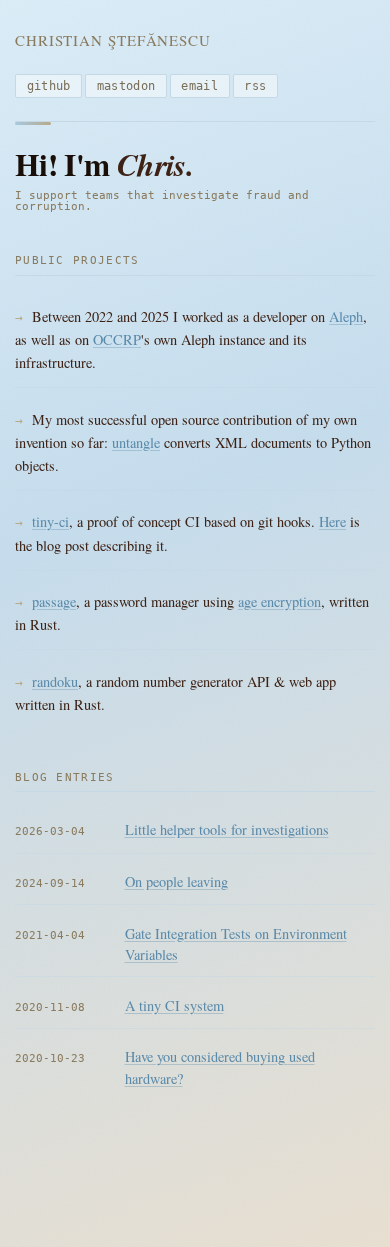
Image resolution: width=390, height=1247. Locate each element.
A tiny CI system (174, 1005)
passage (54, 601)
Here (332, 521)
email (199, 86)
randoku (55, 681)
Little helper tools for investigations (227, 829)
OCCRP (117, 339)
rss (255, 86)
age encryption (279, 601)
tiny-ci (50, 521)
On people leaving (176, 881)
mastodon (126, 86)
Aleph (346, 316)
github (49, 86)
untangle (136, 442)
